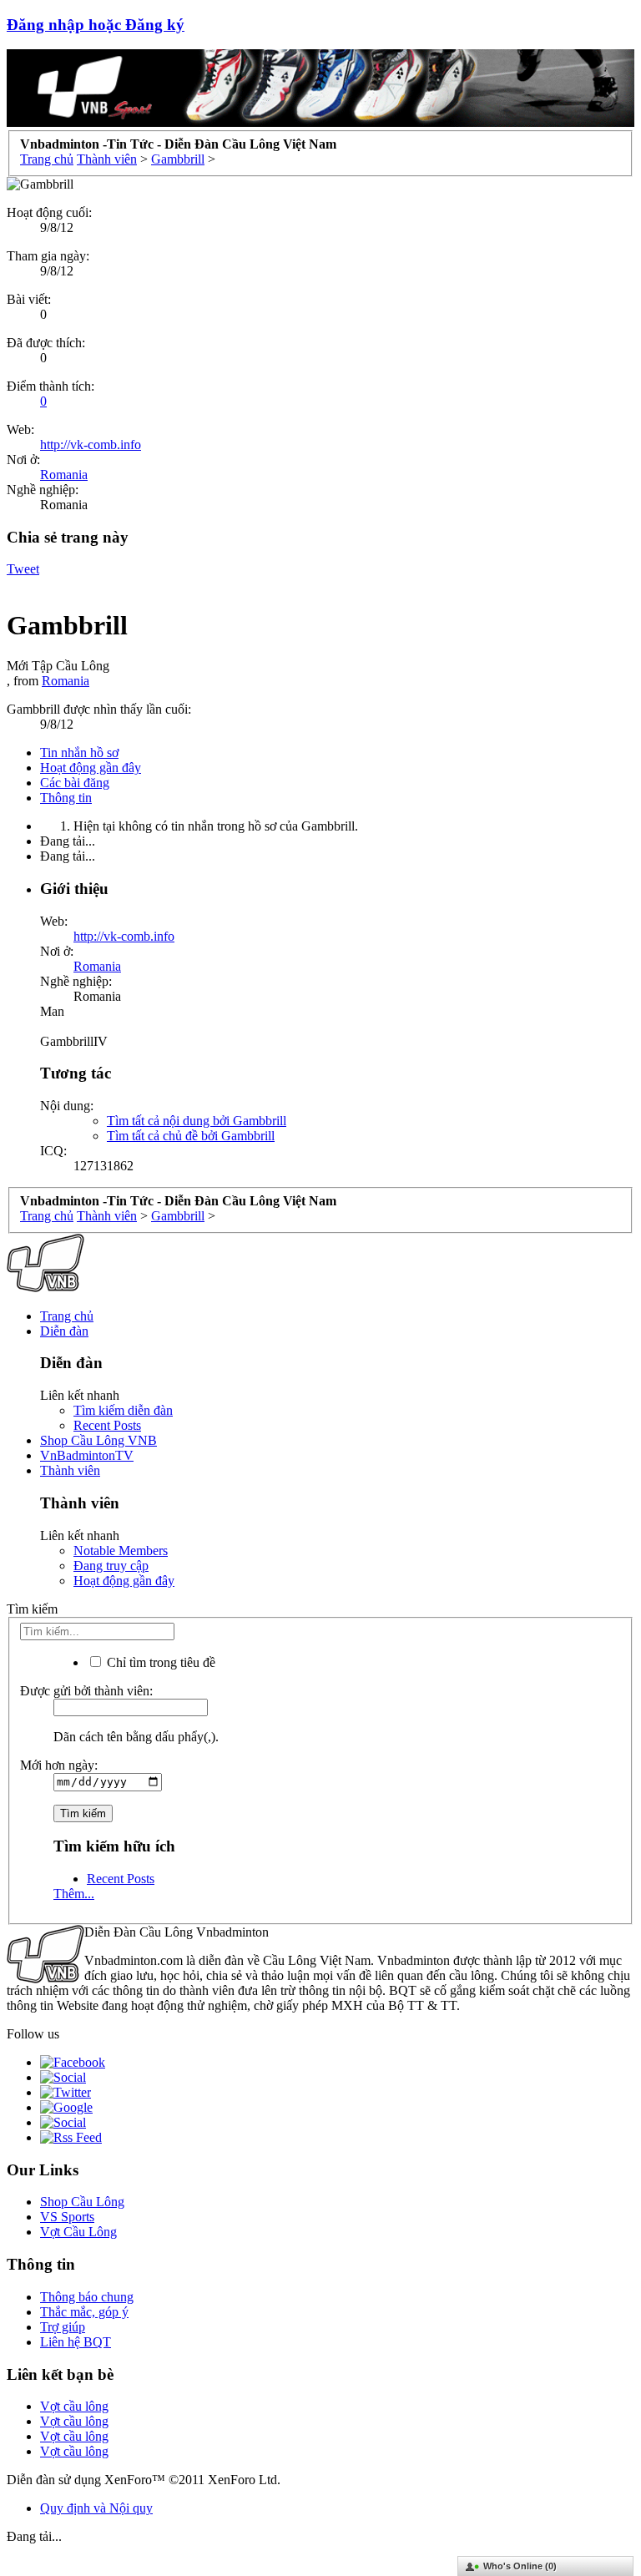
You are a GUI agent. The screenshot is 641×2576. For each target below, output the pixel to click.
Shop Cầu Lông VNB (98, 1440)
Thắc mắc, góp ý (84, 2312)
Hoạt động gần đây (91, 768)
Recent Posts (107, 1425)
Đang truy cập (111, 1566)
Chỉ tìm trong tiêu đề (159, 1662)
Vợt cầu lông (74, 2406)
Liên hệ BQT (76, 2342)
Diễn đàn (64, 1331)
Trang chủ (67, 1316)
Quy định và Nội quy (96, 2508)
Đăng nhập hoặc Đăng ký (96, 25)
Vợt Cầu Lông (78, 2232)
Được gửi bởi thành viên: (86, 1691)
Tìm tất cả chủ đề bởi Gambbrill (191, 1136)
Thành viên (70, 1470)
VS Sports (67, 2217)
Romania (64, 475)
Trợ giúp (63, 2327)
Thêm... (74, 1894)
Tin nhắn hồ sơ (79, 753)
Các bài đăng (75, 783)
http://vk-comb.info (91, 444)
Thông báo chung (87, 2297)
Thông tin (66, 798)
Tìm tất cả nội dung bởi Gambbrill (197, 1121)
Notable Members (121, 1551)
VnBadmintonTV (87, 1455)
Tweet (23, 569)
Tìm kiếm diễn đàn (123, 1410)
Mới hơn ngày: (59, 1765)
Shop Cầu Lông (82, 2202)
